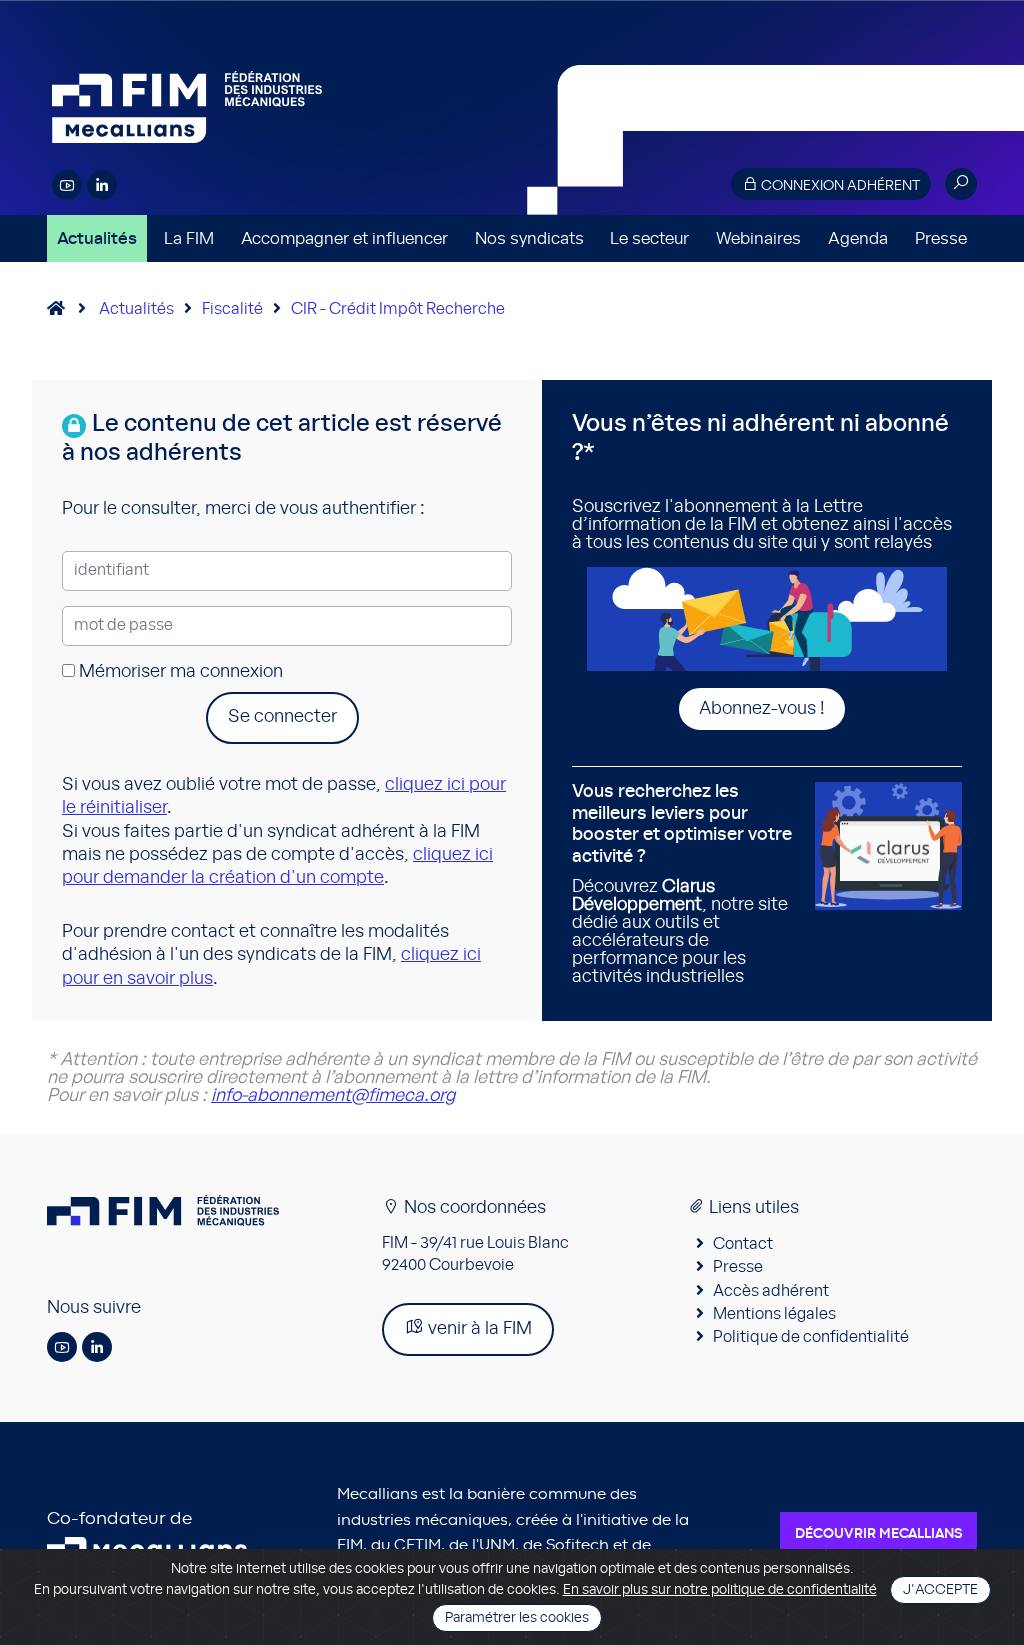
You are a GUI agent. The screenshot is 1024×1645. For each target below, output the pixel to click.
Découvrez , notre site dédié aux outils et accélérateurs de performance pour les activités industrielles (682, 884)
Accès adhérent (771, 1291)
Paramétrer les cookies (517, 1618)
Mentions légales (774, 1314)
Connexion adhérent (839, 186)
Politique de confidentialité (811, 1337)
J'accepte (940, 1590)
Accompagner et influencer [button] (344, 238)
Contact (743, 1244)
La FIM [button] (189, 238)
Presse (941, 238)
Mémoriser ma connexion (179, 672)
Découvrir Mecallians (878, 1534)
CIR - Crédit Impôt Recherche (398, 309)
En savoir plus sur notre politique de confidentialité (720, 1590)
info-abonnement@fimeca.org (333, 1096)
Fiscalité (232, 309)
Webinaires (758, 238)
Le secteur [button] (649, 238)
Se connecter (282, 717)
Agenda (858, 238)
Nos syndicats (529, 238)
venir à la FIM (478, 1329)
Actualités (97, 238)
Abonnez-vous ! (762, 709)
